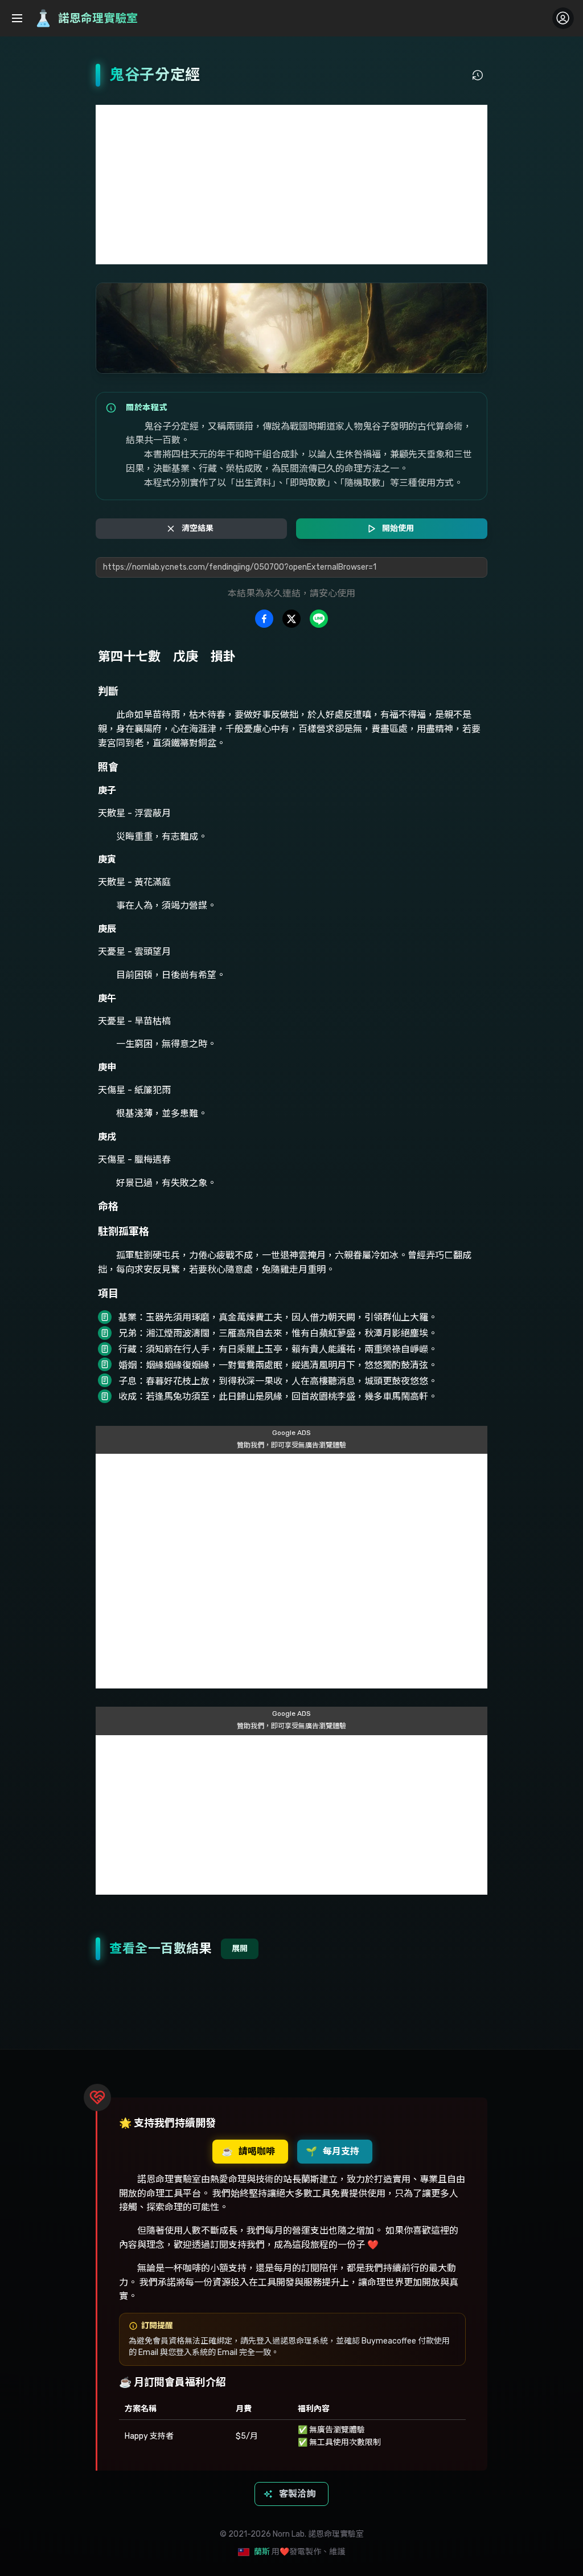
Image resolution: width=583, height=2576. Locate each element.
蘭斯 (262, 2552)
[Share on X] (291, 619)
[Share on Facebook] (264, 619)
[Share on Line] (319, 619)
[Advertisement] (291, 185)
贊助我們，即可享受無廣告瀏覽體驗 (291, 1445)
